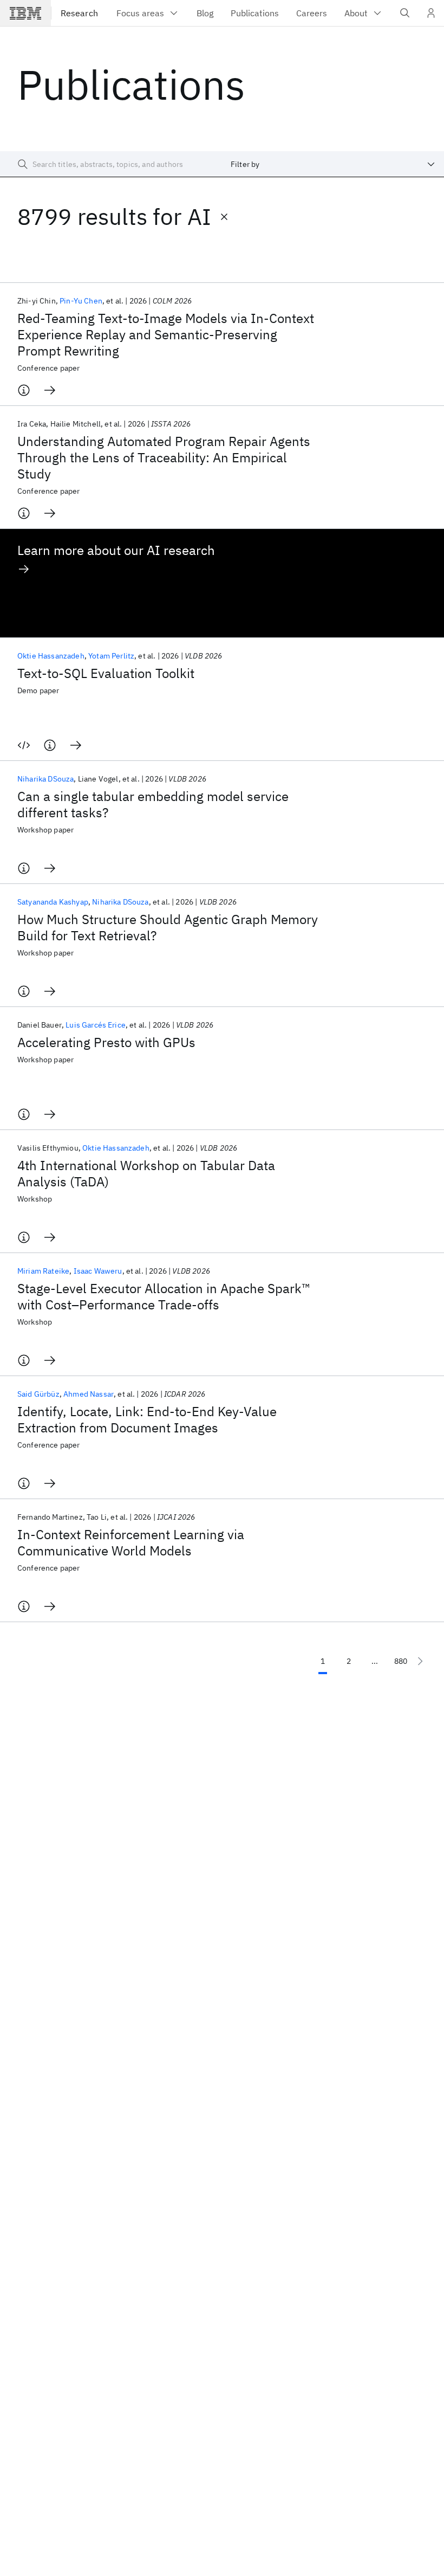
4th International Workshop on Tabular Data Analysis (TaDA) (146, 1173)
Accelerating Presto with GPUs (106, 1042)
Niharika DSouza (45, 779)
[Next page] (420, 1661)
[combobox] (333, 164)
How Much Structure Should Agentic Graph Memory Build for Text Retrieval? (168, 927)
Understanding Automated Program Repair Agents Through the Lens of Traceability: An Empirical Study (164, 457)
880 (401, 1661)
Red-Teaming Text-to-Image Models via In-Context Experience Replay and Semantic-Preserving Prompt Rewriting (166, 334)
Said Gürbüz (38, 1394)
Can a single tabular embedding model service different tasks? (153, 804)
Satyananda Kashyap (53, 902)
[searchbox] (111, 164)
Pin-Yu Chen (81, 301)
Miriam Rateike (43, 1271)
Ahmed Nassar (89, 1394)
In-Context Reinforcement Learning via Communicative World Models (131, 1542)
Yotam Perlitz (111, 656)
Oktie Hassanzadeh (51, 656)
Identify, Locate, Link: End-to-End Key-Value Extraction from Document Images (147, 1419)
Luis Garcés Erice (96, 1025)
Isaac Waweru (98, 1271)
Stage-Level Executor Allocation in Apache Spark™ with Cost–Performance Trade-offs (164, 1296)
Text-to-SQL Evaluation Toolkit (106, 673)
